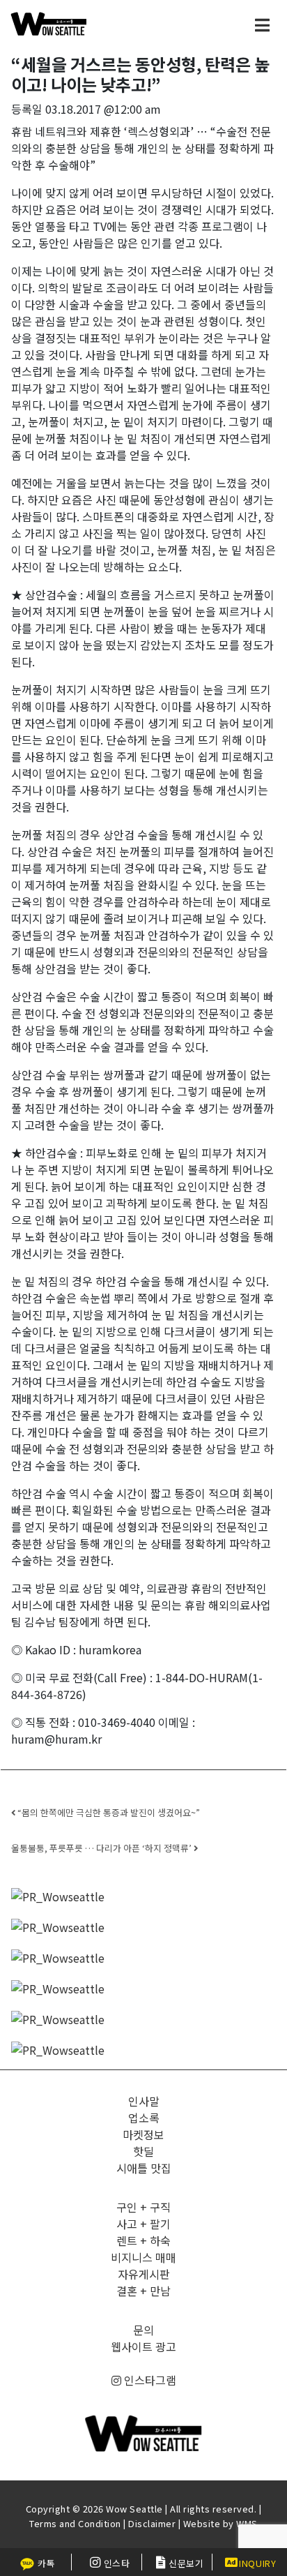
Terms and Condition (75, 2523)
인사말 (144, 2101)
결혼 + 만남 (143, 2291)
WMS (247, 2523)
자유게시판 (144, 2274)
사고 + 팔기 (143, 2224)
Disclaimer (152, 2523)
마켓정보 (143, 2134)
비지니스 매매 (143, 2257)
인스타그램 (149, 2380)
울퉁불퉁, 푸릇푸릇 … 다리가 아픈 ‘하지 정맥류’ (102, 1848)
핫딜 (143, 2151)
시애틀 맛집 (144, 2168)
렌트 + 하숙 (143, 2240)
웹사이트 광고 (143, 2346)
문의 (143, 2330)
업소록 (144, 2118)
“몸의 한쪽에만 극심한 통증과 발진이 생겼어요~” (108, 1812)
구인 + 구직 (143, 2207)
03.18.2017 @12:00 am (103, 109)
